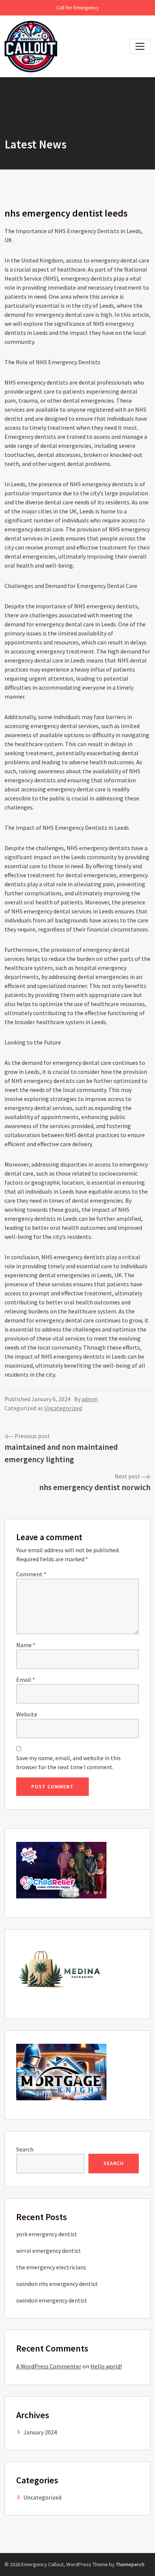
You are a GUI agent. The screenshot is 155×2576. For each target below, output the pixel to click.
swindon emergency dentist (52, 2300)
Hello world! (106, 2366)
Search (25, 2149)
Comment (31, 1574)
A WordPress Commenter (49, 2366)
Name (26, 1645)
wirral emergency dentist (49, 2251)
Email (26, 1680)
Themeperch (130, 2564)
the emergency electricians (51, 2267)
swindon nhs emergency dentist (57, 2284)
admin (90, 1399)
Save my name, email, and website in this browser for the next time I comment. (68, 1762)
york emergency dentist (47, 2234)
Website (27, 1714)
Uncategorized (63, 1408)
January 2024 (40, 2432)
